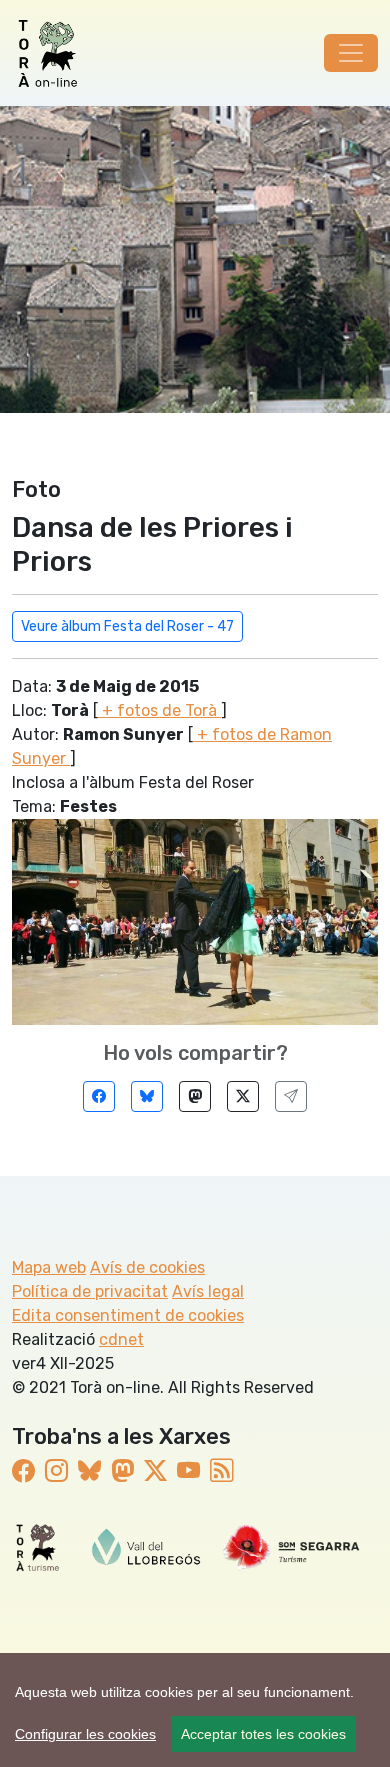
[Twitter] (243, 1096)
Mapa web (49, 1267)
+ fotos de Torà (159, 710)
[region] (195, 1710)
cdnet (121, 1339)
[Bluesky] (147, 1096)
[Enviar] (291, 1096)
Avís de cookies (147, 1267)
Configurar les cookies (85, 1734)
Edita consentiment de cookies (128, 1315)
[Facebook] (99, 1096)
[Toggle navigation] (351, 53)
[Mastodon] (195, 1096)
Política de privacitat (90, 1291)
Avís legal (208, 1291)
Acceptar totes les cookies (263, 1734)
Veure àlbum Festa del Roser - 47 (127, 626)
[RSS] (221, 1471)
